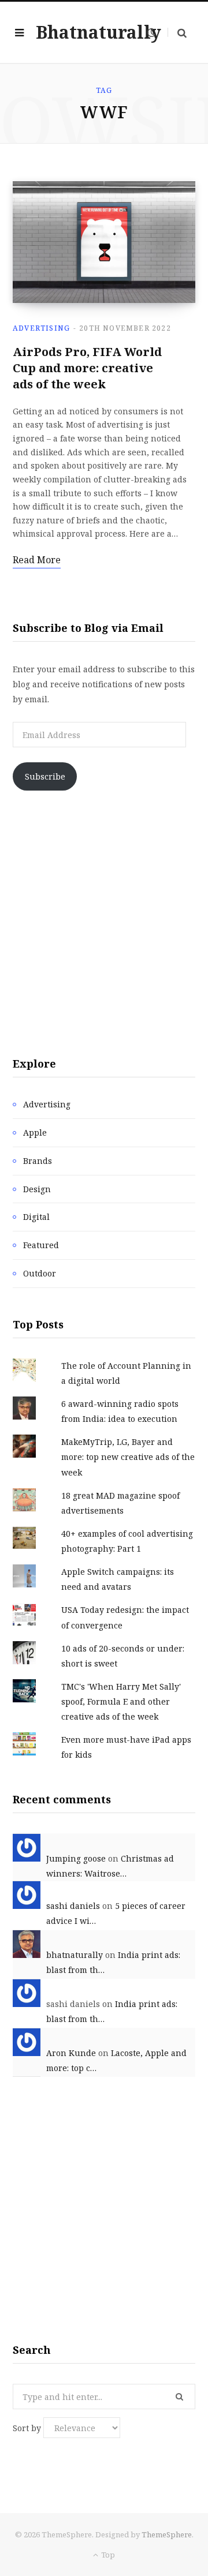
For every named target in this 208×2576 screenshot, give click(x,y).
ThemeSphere (167, 2534)
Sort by (28, 2428)
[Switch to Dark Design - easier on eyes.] (151, 32)
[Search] (177, 33)
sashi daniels (73, 1906)
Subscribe (45, 776)
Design (37, 1189)
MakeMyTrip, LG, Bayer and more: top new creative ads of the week (128, 1457)
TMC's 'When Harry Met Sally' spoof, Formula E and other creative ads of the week (121, 1701)
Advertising (41, 328)
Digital (36, 1217)
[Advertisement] (104, 923)
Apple (35, 1132)
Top (107, 2555)
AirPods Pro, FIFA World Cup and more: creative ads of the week (87, 368)
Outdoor (40, 1273)
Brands (38, 1161)
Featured (41, 1245)
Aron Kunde (71, 2053)
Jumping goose (76, 1858)
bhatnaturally (75, 1955)
